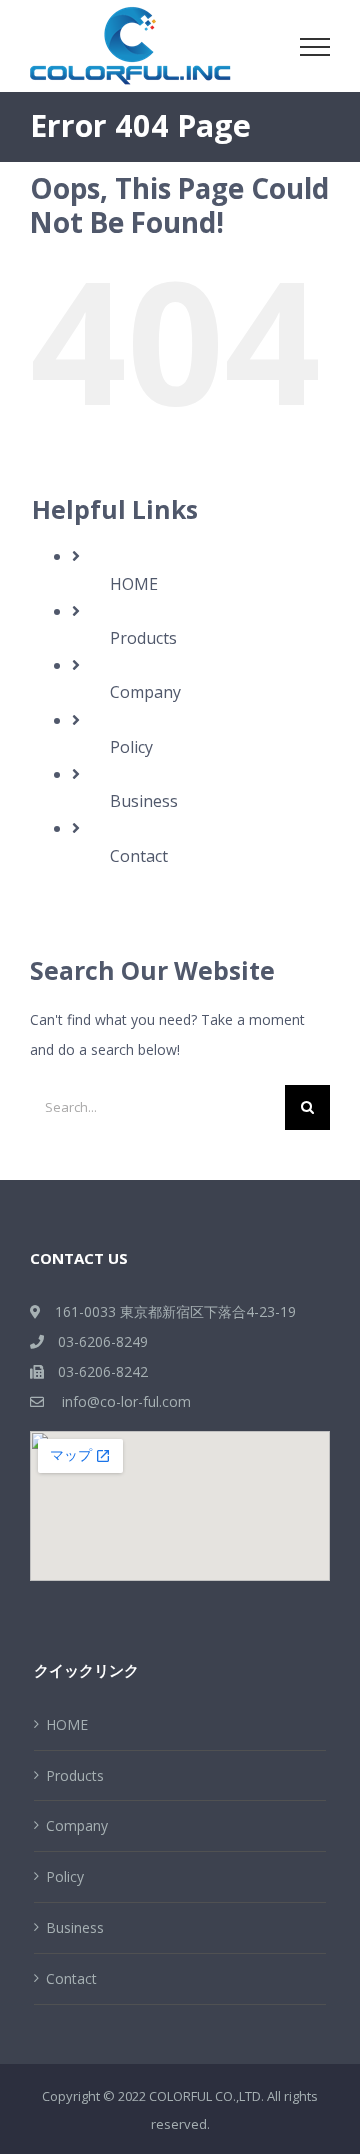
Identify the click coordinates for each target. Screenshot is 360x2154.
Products (143, 638)
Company (145, 692)
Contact (139, 856)
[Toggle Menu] (315, 47)
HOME (134, 584)
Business (144, 801)
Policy (131, 747)
